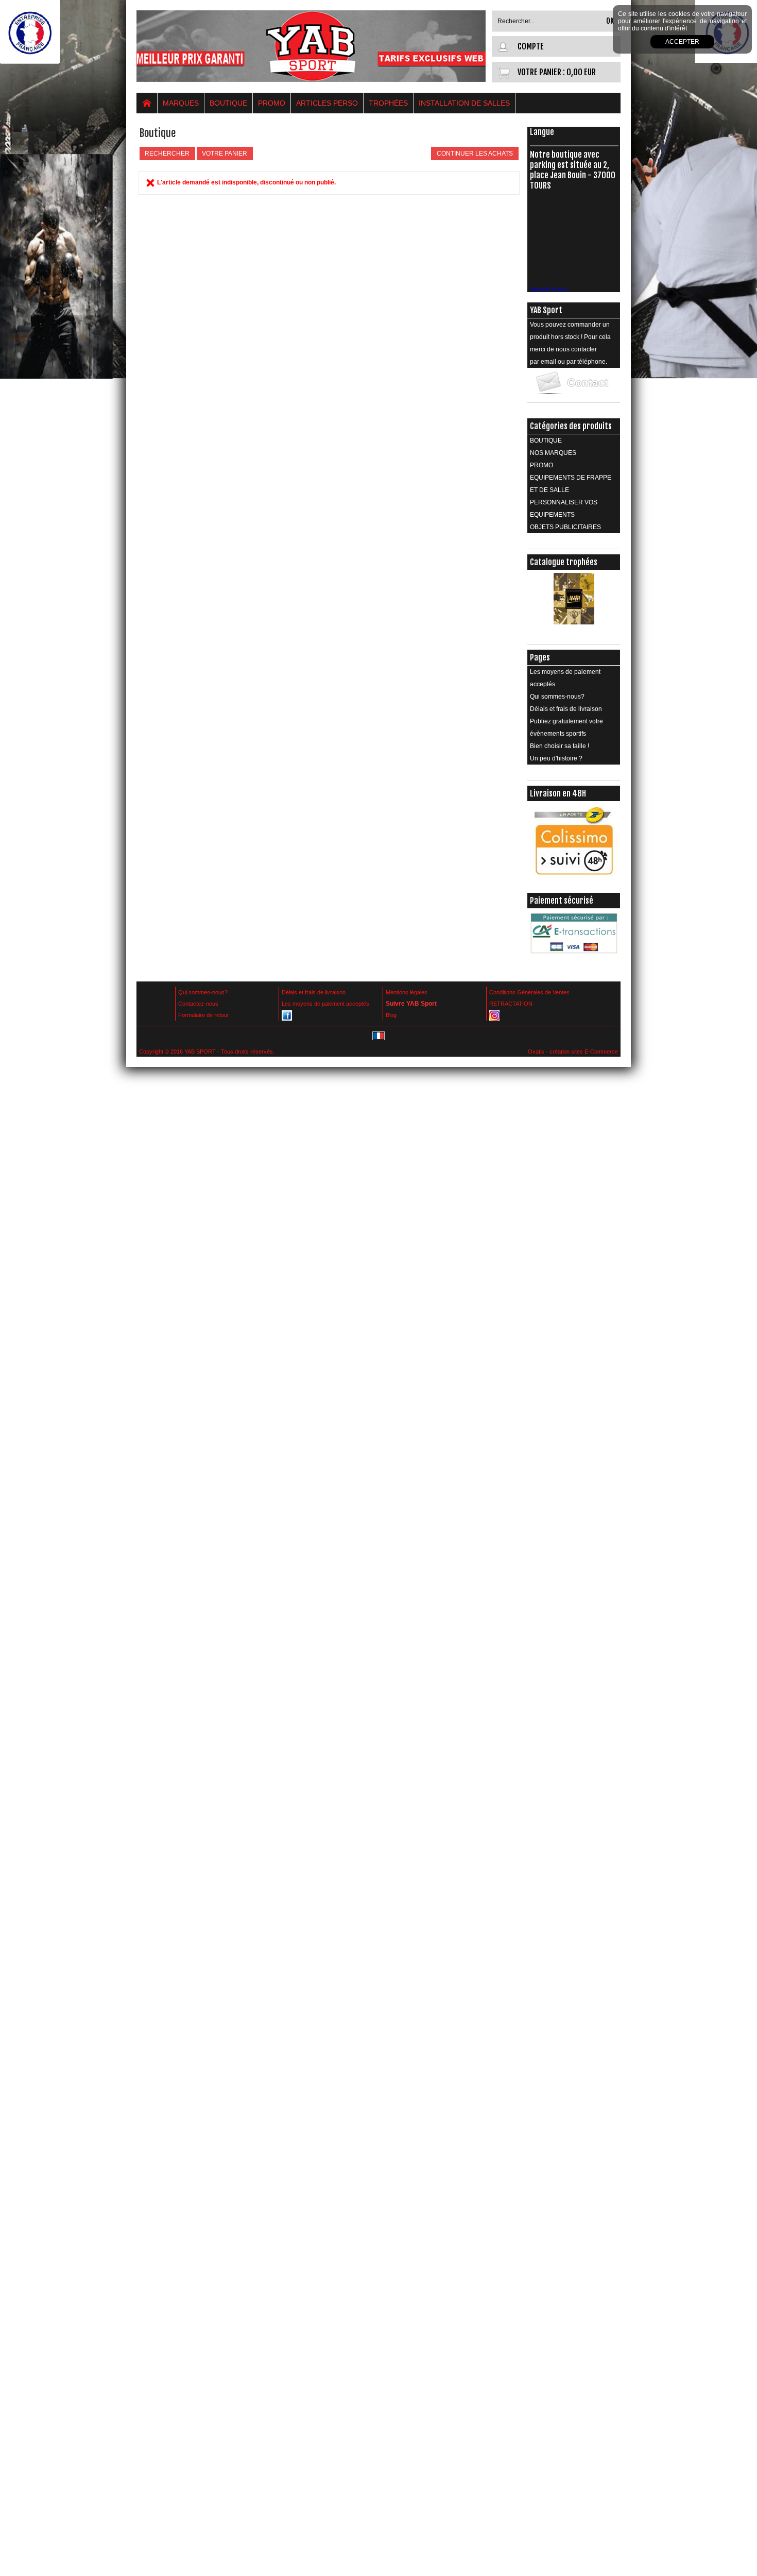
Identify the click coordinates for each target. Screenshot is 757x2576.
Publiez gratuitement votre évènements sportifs (566, 727)
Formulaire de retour (204, 1015)
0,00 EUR (581, 72)
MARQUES (181, 103)
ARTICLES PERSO (327, 103)
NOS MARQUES (553, 453)
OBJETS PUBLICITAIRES (565, 527)
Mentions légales (407, 992)
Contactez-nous (198, 1004)
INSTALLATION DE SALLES (464, 103)
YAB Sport (546, 310)
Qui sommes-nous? (557, 697)
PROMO (272, 103)
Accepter (682, 42)
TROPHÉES (388, 103)
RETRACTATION (511, 1004)
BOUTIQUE (228, 103)
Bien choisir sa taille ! (560, 746)
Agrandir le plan (549, 289)
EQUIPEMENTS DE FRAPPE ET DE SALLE (571, 484)
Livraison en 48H (558, 793)
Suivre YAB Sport (411, 1004)
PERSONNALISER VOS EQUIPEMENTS (564, 509)
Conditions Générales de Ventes (529, 992)
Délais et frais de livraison (566, 709)
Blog (391, 1015)
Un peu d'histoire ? (556, 758)
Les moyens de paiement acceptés (565, 678)
